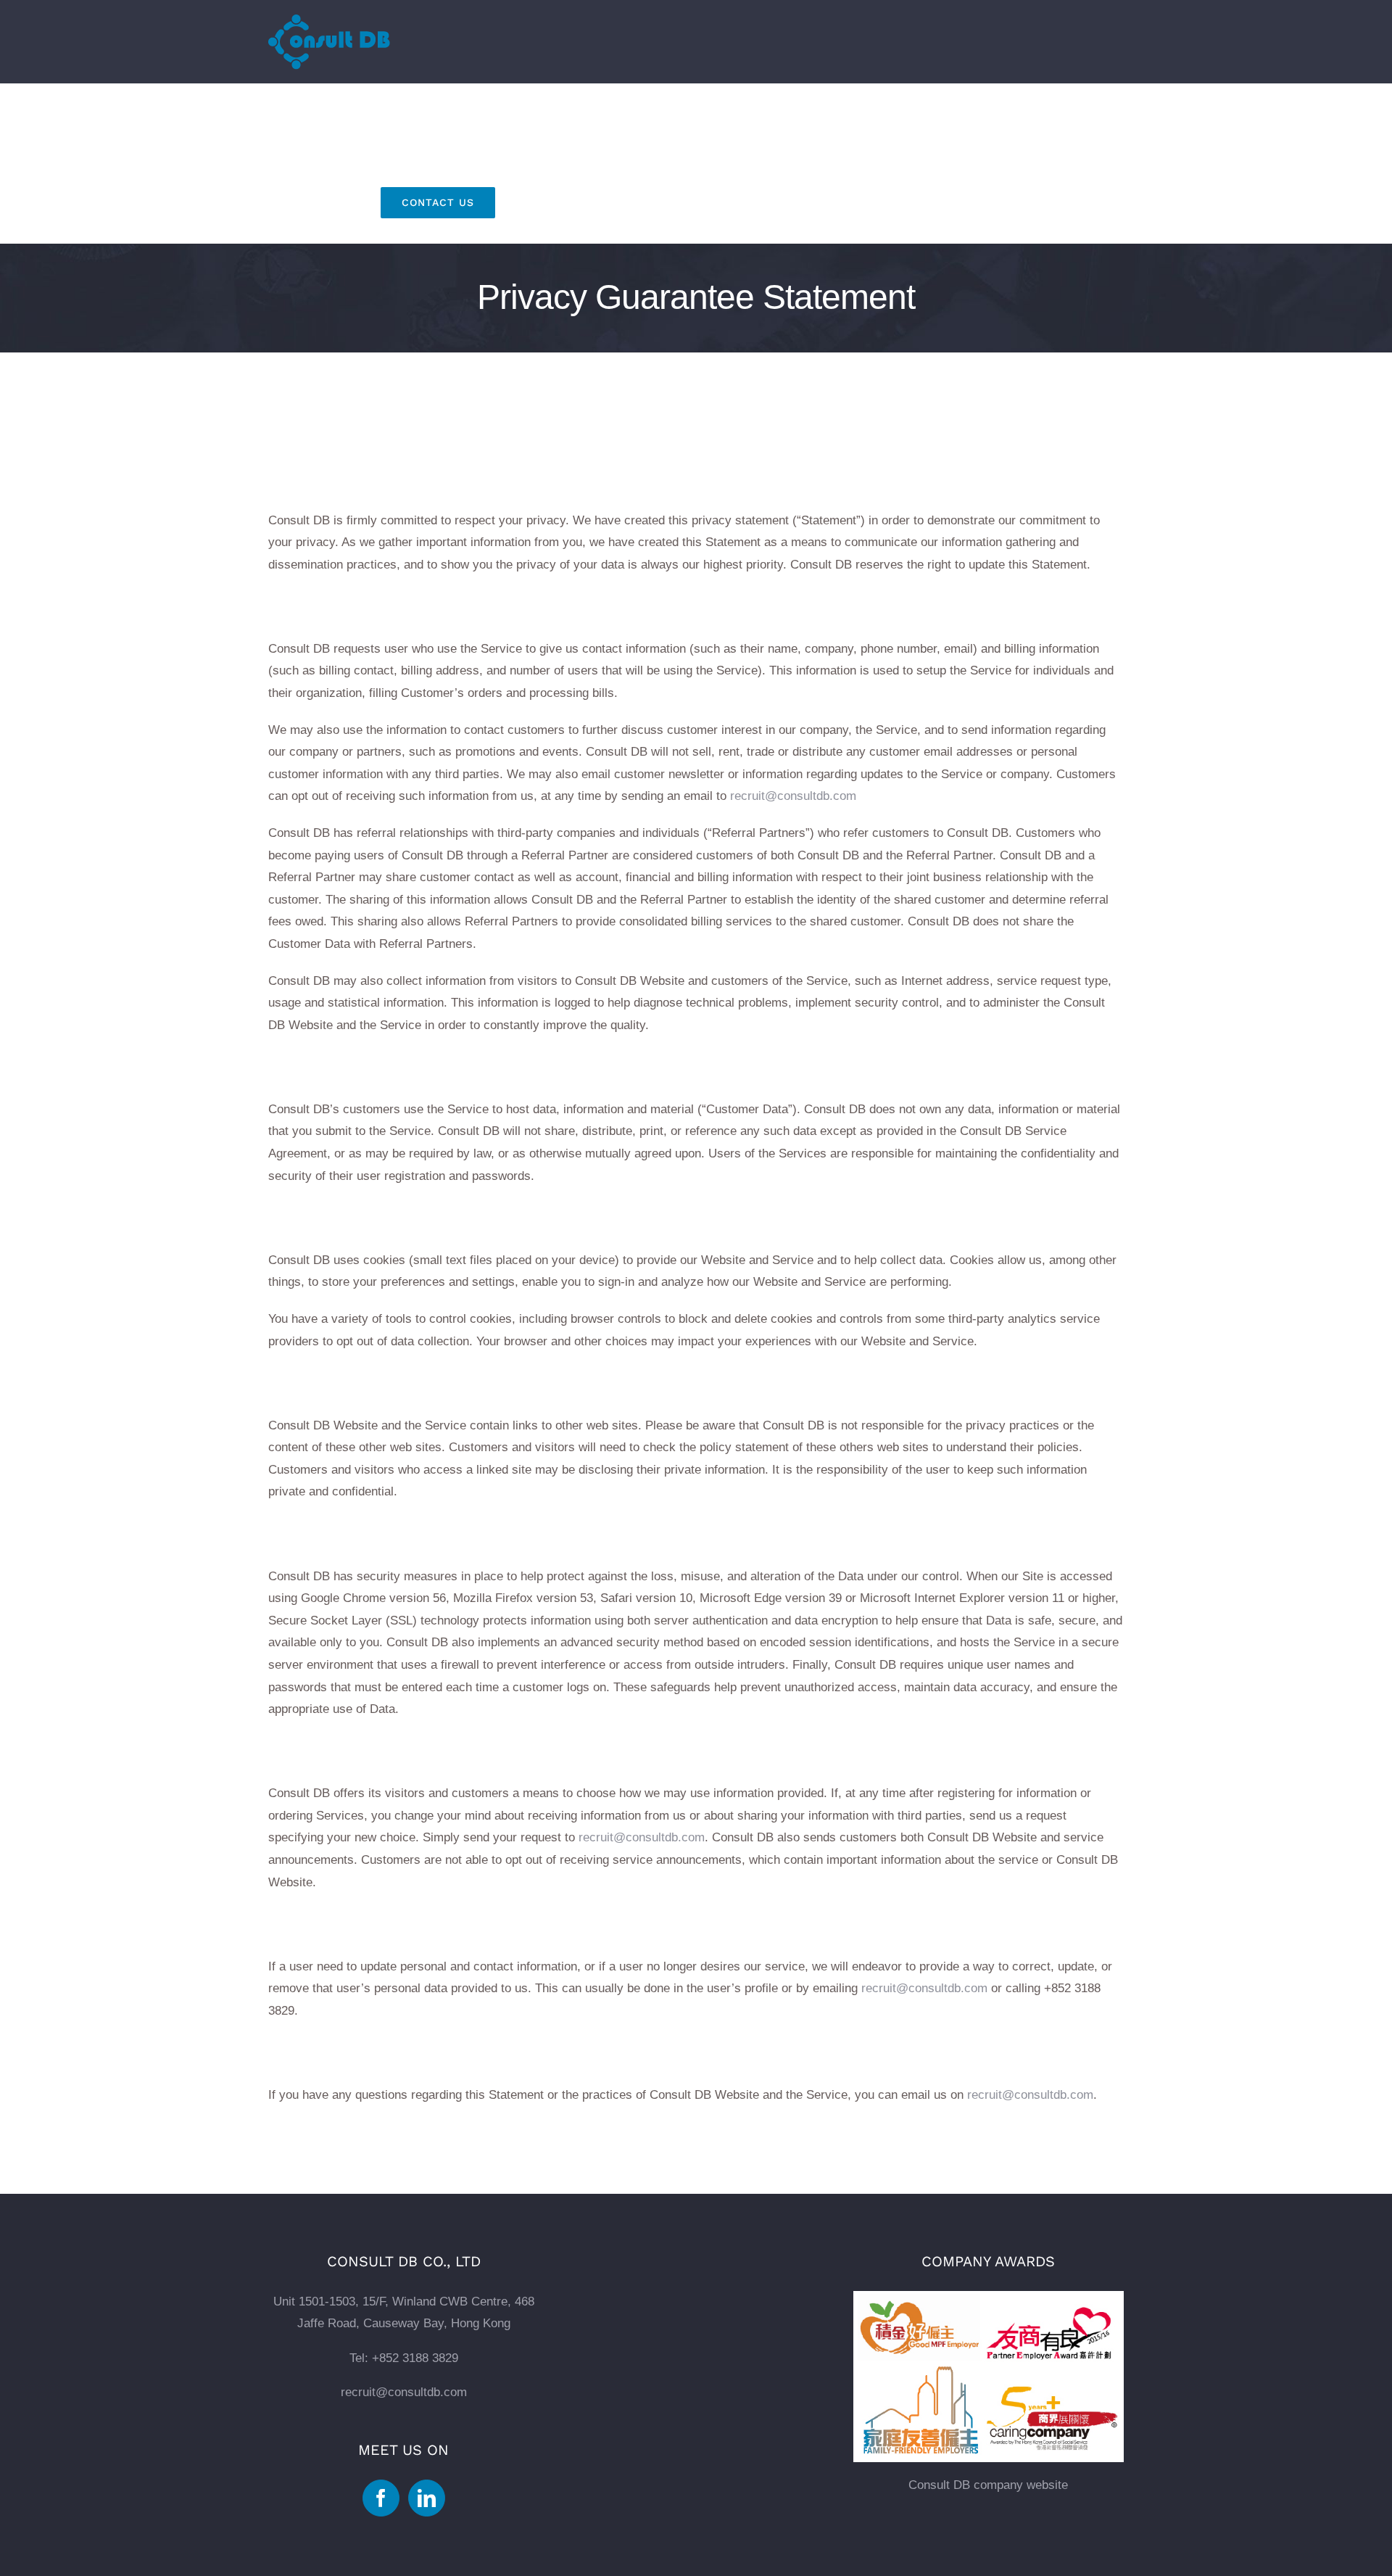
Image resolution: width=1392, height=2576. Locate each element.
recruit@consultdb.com (793, 796)
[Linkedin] (427, 2498)
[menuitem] (320, 119)
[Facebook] (381, 2498)
